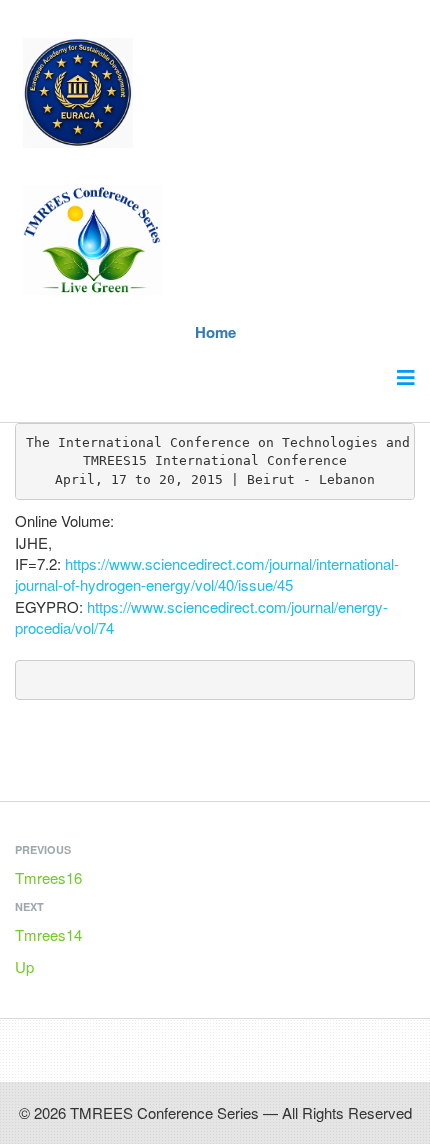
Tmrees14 (48, 934)
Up (24, 966)
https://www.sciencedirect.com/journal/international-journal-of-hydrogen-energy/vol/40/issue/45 (207, 574)
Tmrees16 (48, 877)
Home (215, 332)
